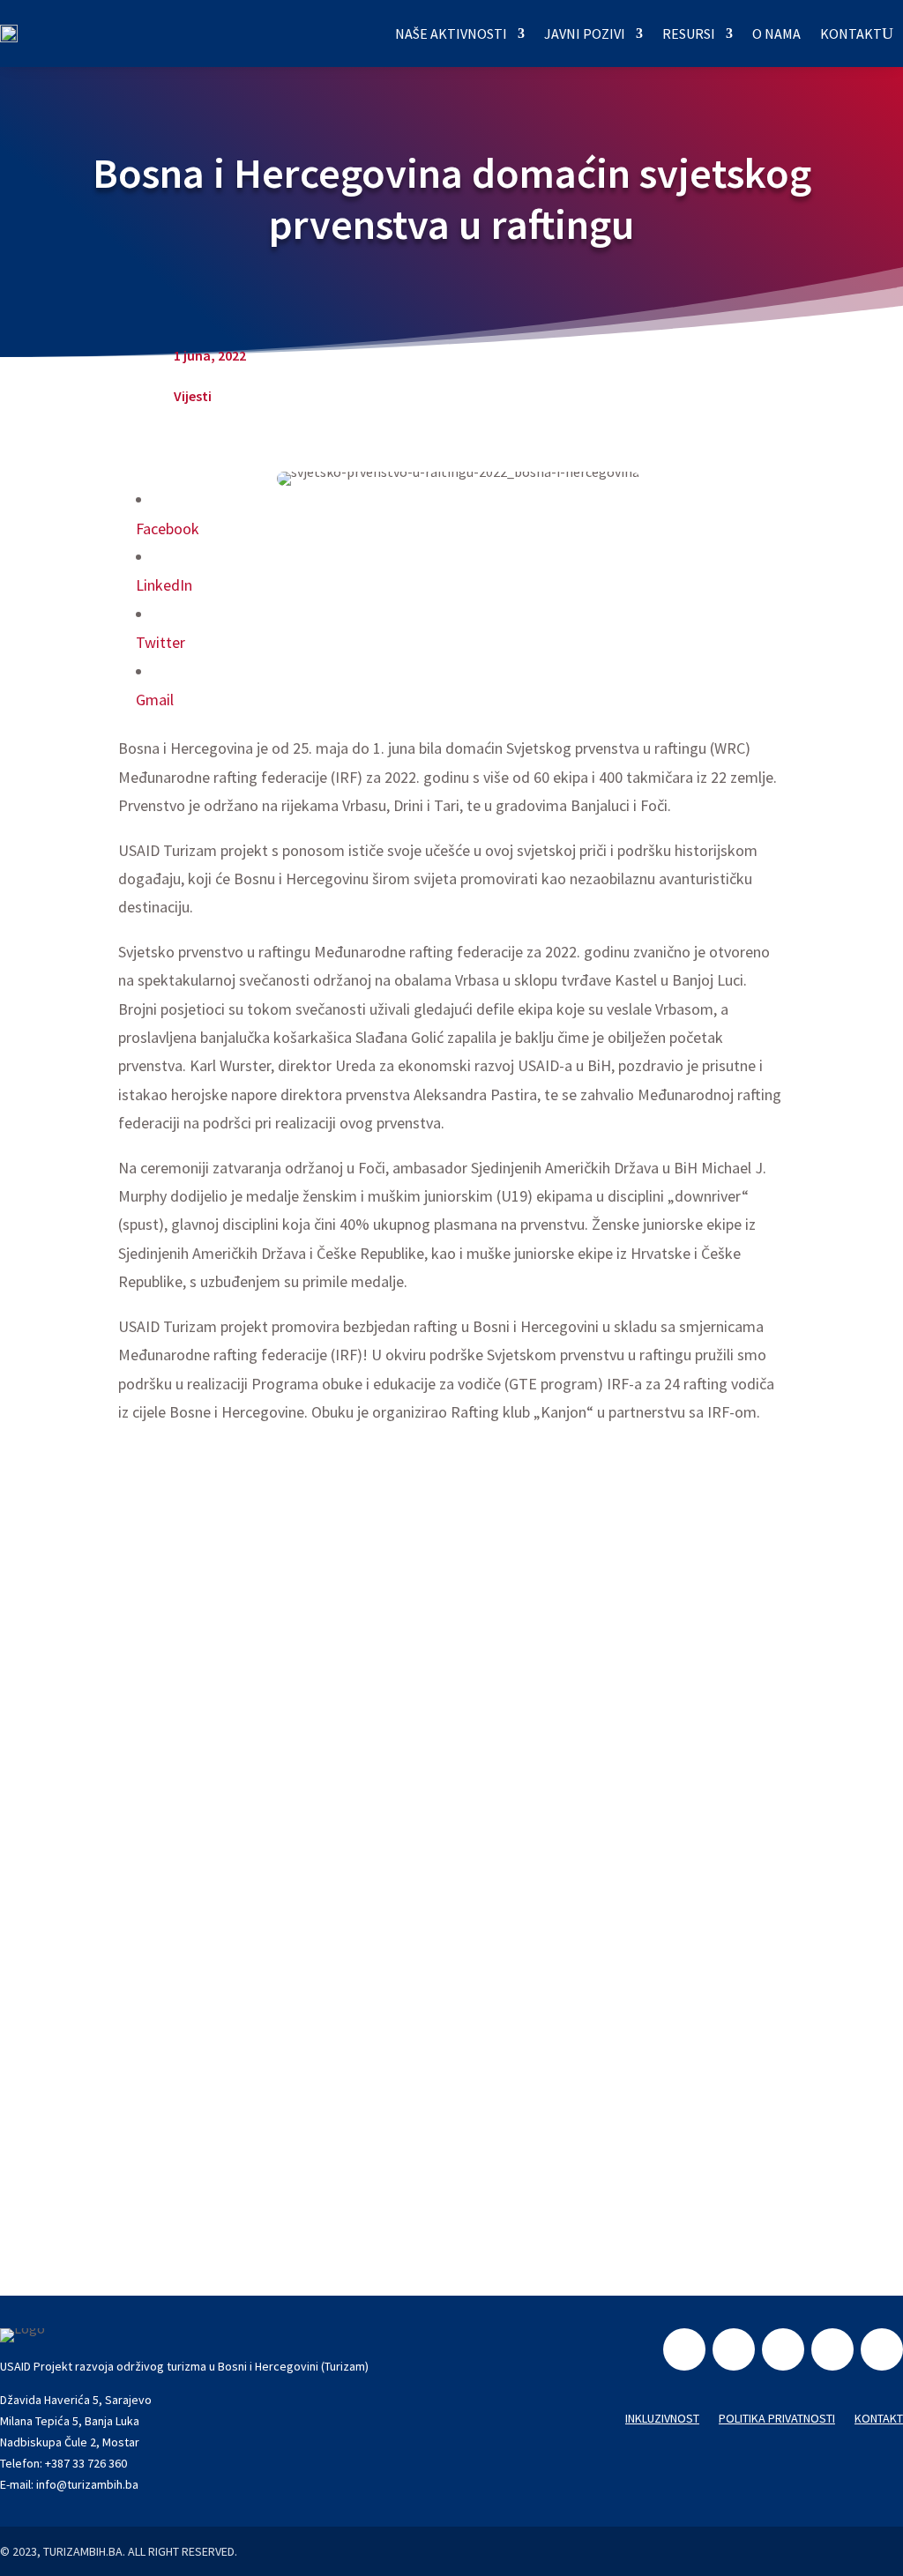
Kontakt (851, 34)
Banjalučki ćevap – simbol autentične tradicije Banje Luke (332, 1801)
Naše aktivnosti (451, 34)
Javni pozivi (585, 34)
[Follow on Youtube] (882, 2349)
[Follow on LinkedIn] (783, 2349)
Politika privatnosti (777, 2419)
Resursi (689, 34)
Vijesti (193, 396)
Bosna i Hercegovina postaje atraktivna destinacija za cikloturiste (360, 2033)
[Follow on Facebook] (684, 2349)
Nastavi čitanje (180, 1678)
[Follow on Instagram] (734, 2349)
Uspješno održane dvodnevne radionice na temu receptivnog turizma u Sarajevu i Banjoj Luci (451, 1569)
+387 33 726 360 (86, 2463)
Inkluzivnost (662, 2419)
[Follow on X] (832, 2349)
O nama (776, 34)
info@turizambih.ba (87, 2484)
